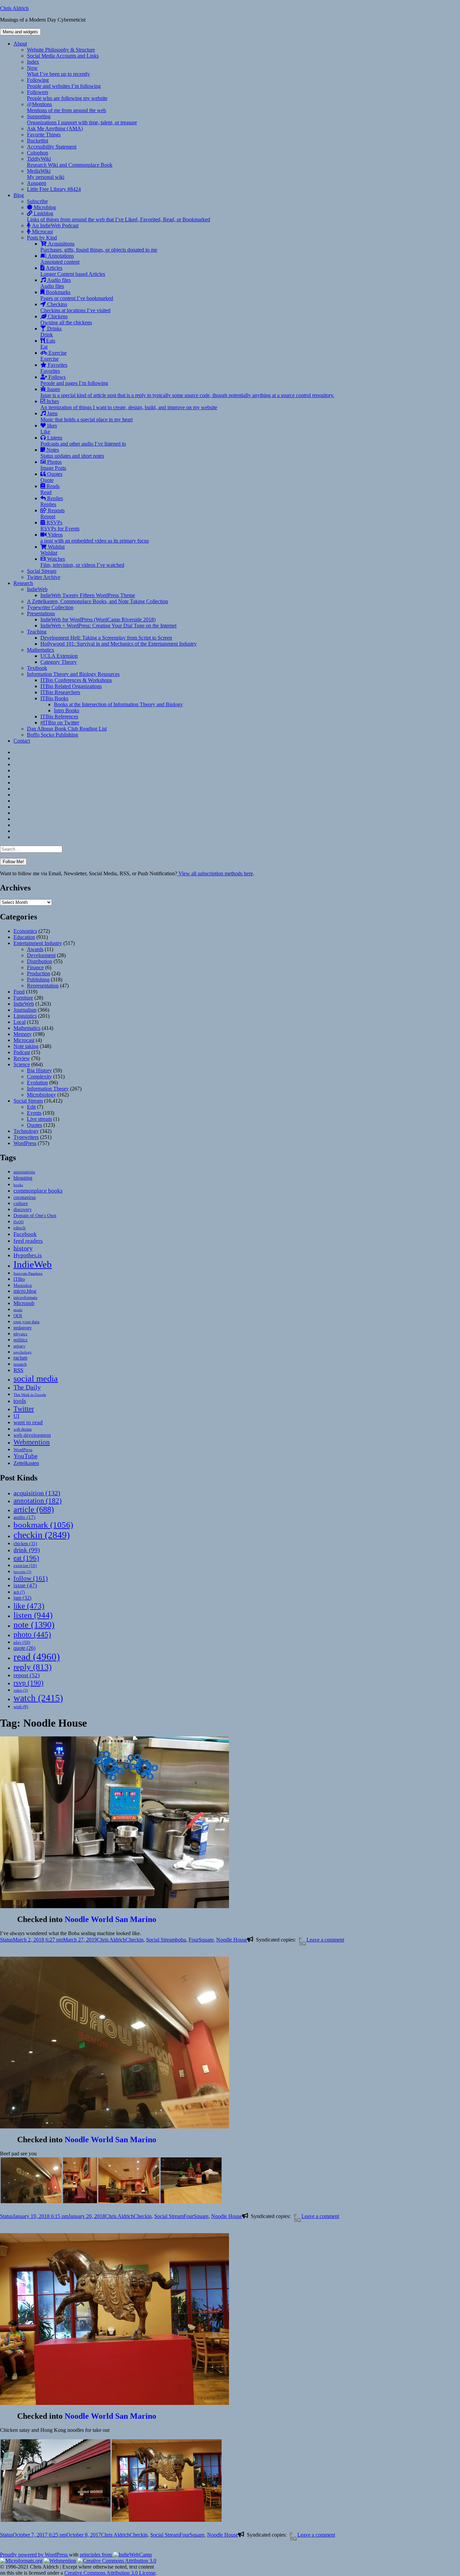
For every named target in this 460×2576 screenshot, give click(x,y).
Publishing (38, 980)
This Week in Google (30, 1395)
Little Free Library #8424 (54, 189)
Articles (73, 271)
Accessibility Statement (52, 147)
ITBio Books (54, 698)
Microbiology (41, 1095)
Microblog (44, 207)
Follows (74, 380)
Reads (50, 489)
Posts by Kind (42, 238)
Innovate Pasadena (28, 1273)
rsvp (28, 1683)
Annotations (60, 259)
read (37, 1657)
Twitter (24, 1409)
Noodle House (232, 1940)
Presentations (41, 613)
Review (22, 1058)
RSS (18, 1370)
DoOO (19, 1222)
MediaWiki (46, 174)
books (18, 1185)
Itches (129, 404)
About (20, 44)
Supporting (82, 119)
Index (33, 62)
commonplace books (38, 1191)
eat (26, 1558)
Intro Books (67, 710)
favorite (22, 1572)
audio (24, 1517)
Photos (53, 465)
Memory (23, 1034)
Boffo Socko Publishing (53, 735)
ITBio (19, 1279)
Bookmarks (77, 295)
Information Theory (48, 1089)
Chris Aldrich (14, 8)
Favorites (54, 368)
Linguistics (25, 1016)
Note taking (26, 1046)
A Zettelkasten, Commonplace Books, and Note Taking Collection (97, 601)
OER (18, 1316)
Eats (48, 344)
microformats (25, 1297)
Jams (87, 416)
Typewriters (26, 1137)
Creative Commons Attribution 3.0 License (110, 2573)
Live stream (39, 1119)
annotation (38, 1501)
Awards (35, 949)
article (34, 1509)
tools (20, 1401)
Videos (95, 538)
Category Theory (59, 662)
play (22, 1642)
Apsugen (37, 183)
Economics (25, 931)
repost (27, 1675)
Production (39, 973)
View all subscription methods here (215, 873)
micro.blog (25, 1291)
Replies (52, 501)
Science (22, 1064)
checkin (42, 1535)
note (34, 1625)
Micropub (24, 1303)
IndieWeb (37, 589)
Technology (26, 1131)
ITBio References (59, 716)
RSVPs (60, 526)
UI (16, 1416)
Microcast (42, 232)
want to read (28, 1422)
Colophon (38, 153)
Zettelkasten (26, 1463)
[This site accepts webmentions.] (60, 2561)
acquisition (37, 1493)
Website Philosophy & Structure (61, 50)
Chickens (66, 319)
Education (24, 937)
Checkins (75, 307)
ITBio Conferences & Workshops (76, 680)
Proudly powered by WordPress (35, 2555)
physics (20, 1334)
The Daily (27, 1387)
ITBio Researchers (60, 692)
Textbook (37, 668)
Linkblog (119, 216)
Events (34, 1113)
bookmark (43, 1525)
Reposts (53, 513)
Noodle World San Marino (110, 1919)
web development (32, 1435)
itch (19, 1592)
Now (58, 71)
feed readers (28, 1241)
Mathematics (40, 650)
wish (21, 1707)
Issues (187, 392)
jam (22, 1598)
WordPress (25, 1143)
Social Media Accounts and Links (63, 56)
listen (33, 1615)
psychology (23, 1352)
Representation (43, 986)
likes (49, 429)
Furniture (23, 998)
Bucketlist (38, 141)
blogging (23, 1178)
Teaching (37, 632)
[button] (31, 2180)
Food (19, 992)
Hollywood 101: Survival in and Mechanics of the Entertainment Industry (119, 644)
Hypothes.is (28, 1255)
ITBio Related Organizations (71, 686)
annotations (24, 1172)
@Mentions (67, 107)
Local (20, 1022)
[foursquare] (301, 1941)
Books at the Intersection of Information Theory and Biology (118, 704)
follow (31, 1578)
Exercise (54, 356)
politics (20, 1340)
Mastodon (23, 1285)
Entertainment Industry (38, 943)
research (20, 1364)
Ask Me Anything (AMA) (55, 128)
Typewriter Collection (50, 607)
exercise (25, 1566)
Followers (67, 95)
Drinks (51, 332)
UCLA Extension (59, 656)
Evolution (37, 1083)
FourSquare (201, 1940)
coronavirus (25, 1197)
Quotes (51, 477)
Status (6, 1940)
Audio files (56, 283)
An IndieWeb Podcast (55, 225)
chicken (25, 1544)
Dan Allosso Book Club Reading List (67, 729)
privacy (19, 1346)
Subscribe (37, 201)
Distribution (40, 961)
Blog (19, 195)
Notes (72, 453)
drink (27, 1550)
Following (64, 83)
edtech (20, 1228)
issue (25, 1585)
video (21, 1690)
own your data (26, 1322)
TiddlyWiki (70, 162)
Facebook (25, 1234)
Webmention (32, 1442)
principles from (96, 2555)
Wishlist (53, 550)
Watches (82, 562)
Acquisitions (99, 247)
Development (41, 955)
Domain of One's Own (35, 1215)
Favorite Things (44, 135)
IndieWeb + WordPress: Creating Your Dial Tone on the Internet (108, 626)
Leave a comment (325, 1940)
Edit (31, 1107)
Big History (39, 1070)
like (29, 1606)
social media (36, 1379)
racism (20, 1358)
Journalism (25, 1010)
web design (23, 1429)
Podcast (22, 1052)
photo (32, 1634)
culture (21, 1203)
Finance (35, 967)
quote (24, 1648)
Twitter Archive (44, 577)
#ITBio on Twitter (60, 723)
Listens (83, 441)
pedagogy (23, 1328)
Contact (22, 741)
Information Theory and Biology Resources (73, 674)
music (18, 1310)
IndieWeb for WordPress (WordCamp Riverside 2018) (98, 619)
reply (32, 1667)
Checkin (135, 1940)
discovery (23, 1210)
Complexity (39, 1077)
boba (181, 1940)
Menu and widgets (20, 32)
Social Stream (42, 571)
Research (23, 583)
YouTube (25, 1456)
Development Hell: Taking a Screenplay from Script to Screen (106, 638)
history (23, 1248)
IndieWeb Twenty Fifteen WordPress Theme (88, 595)
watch (38, 1698)
